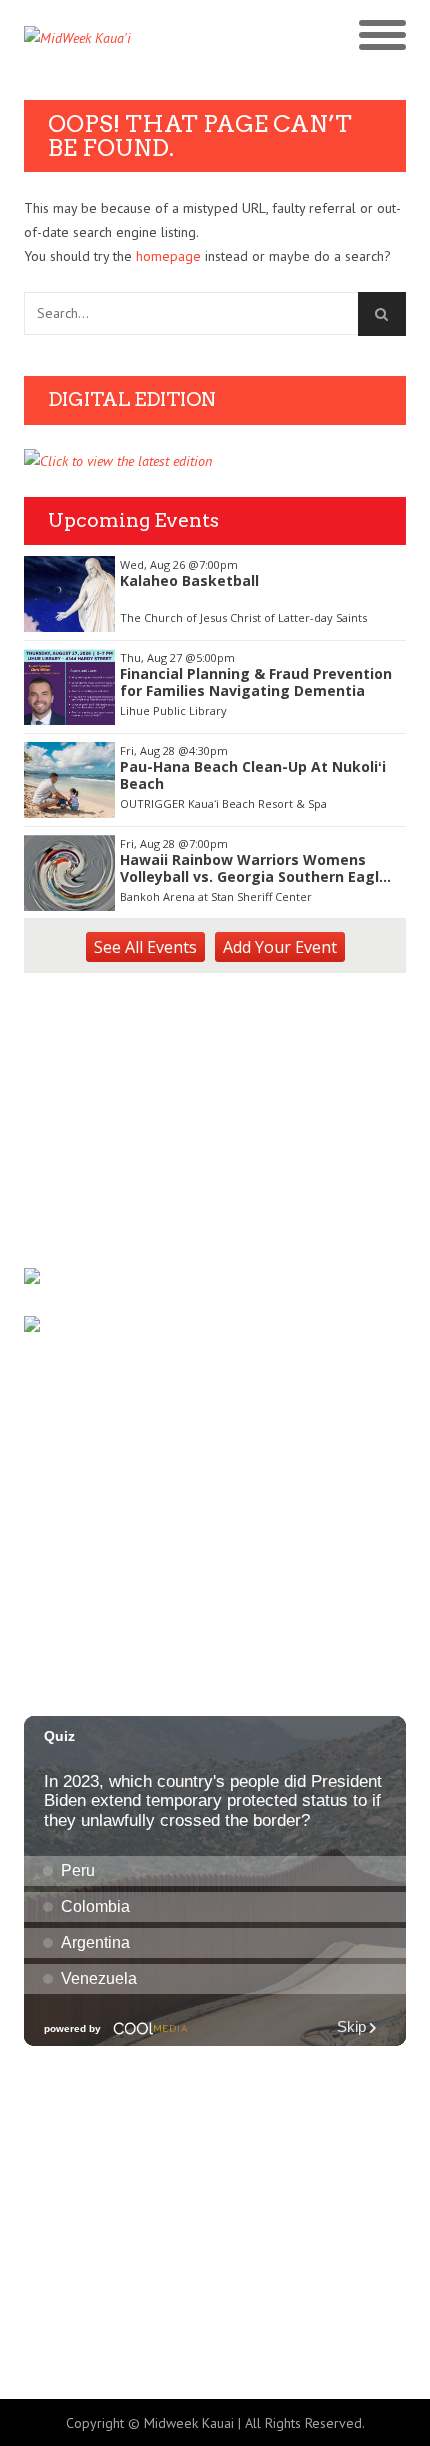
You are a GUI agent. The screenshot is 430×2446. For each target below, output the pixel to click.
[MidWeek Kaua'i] (119, 38)
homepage (168, 256)
